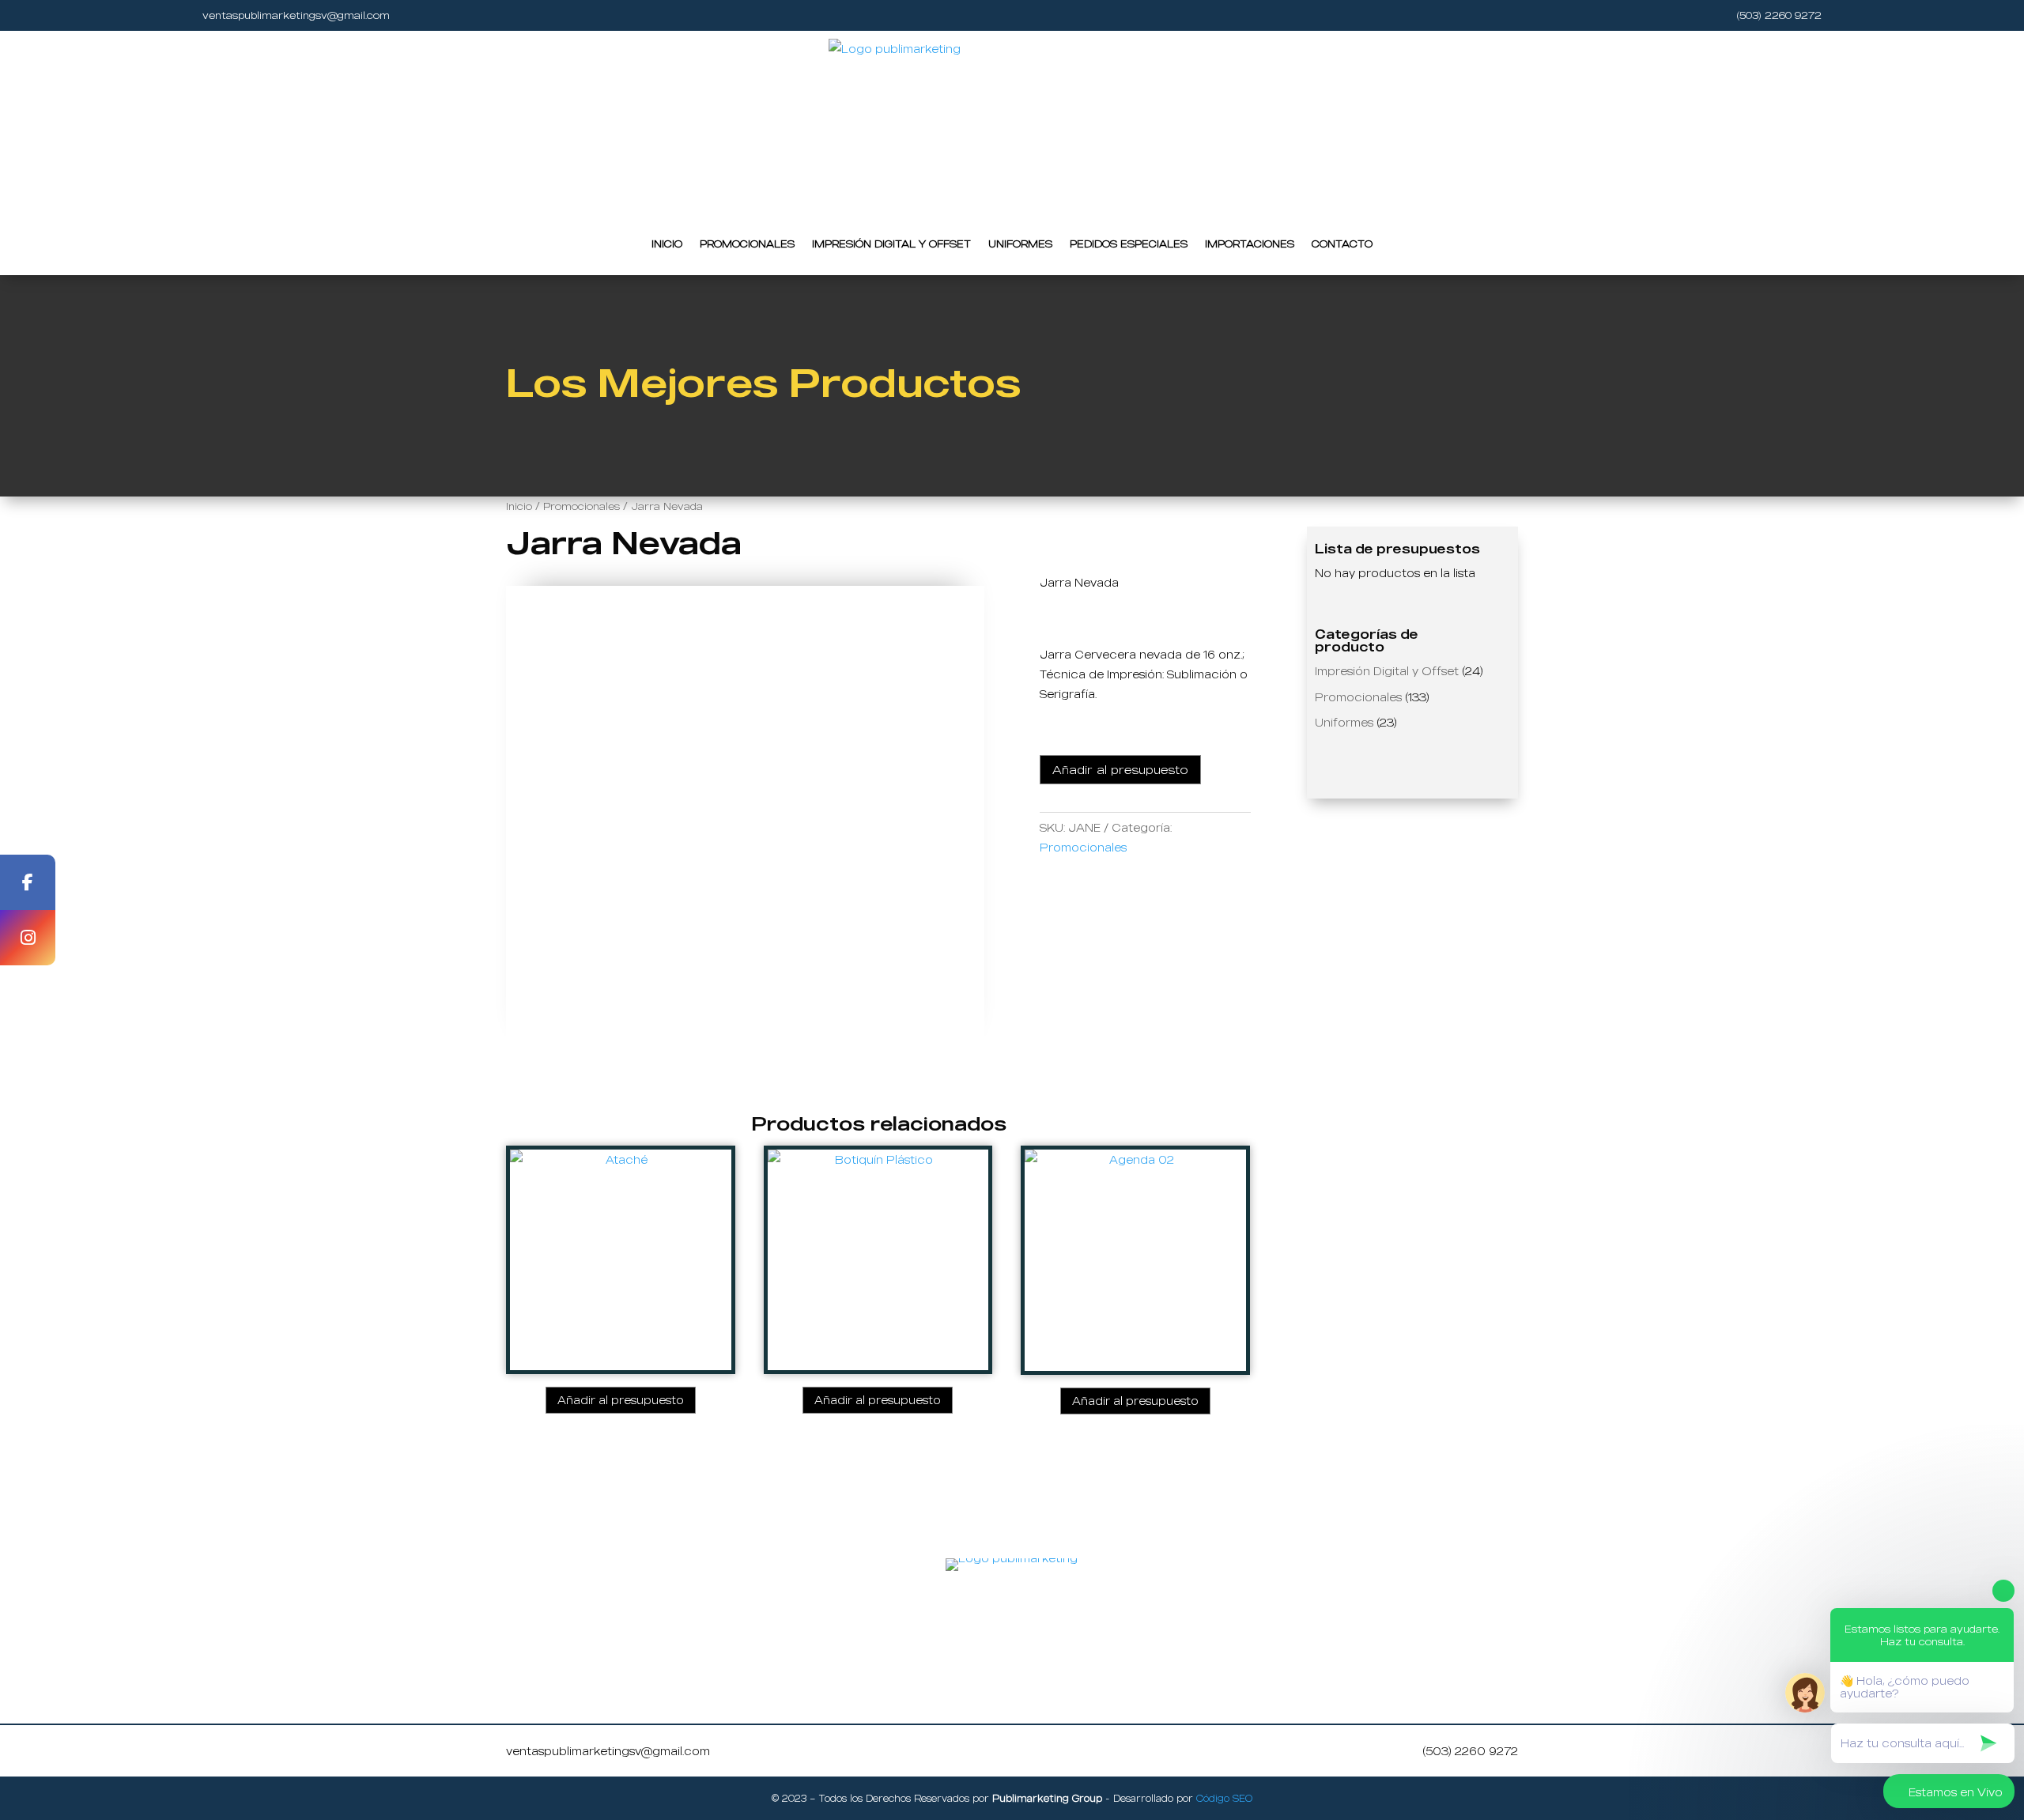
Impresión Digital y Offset (891, 244)
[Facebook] (28, 882)
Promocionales (747, 244)
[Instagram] (28, 938)
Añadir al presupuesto (1120, 769)
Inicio (667, 244)
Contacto (1342, 244)
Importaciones (1250, 244)
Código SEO (1224, 1798)
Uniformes (1020, 244)
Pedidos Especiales (1129, 244)
